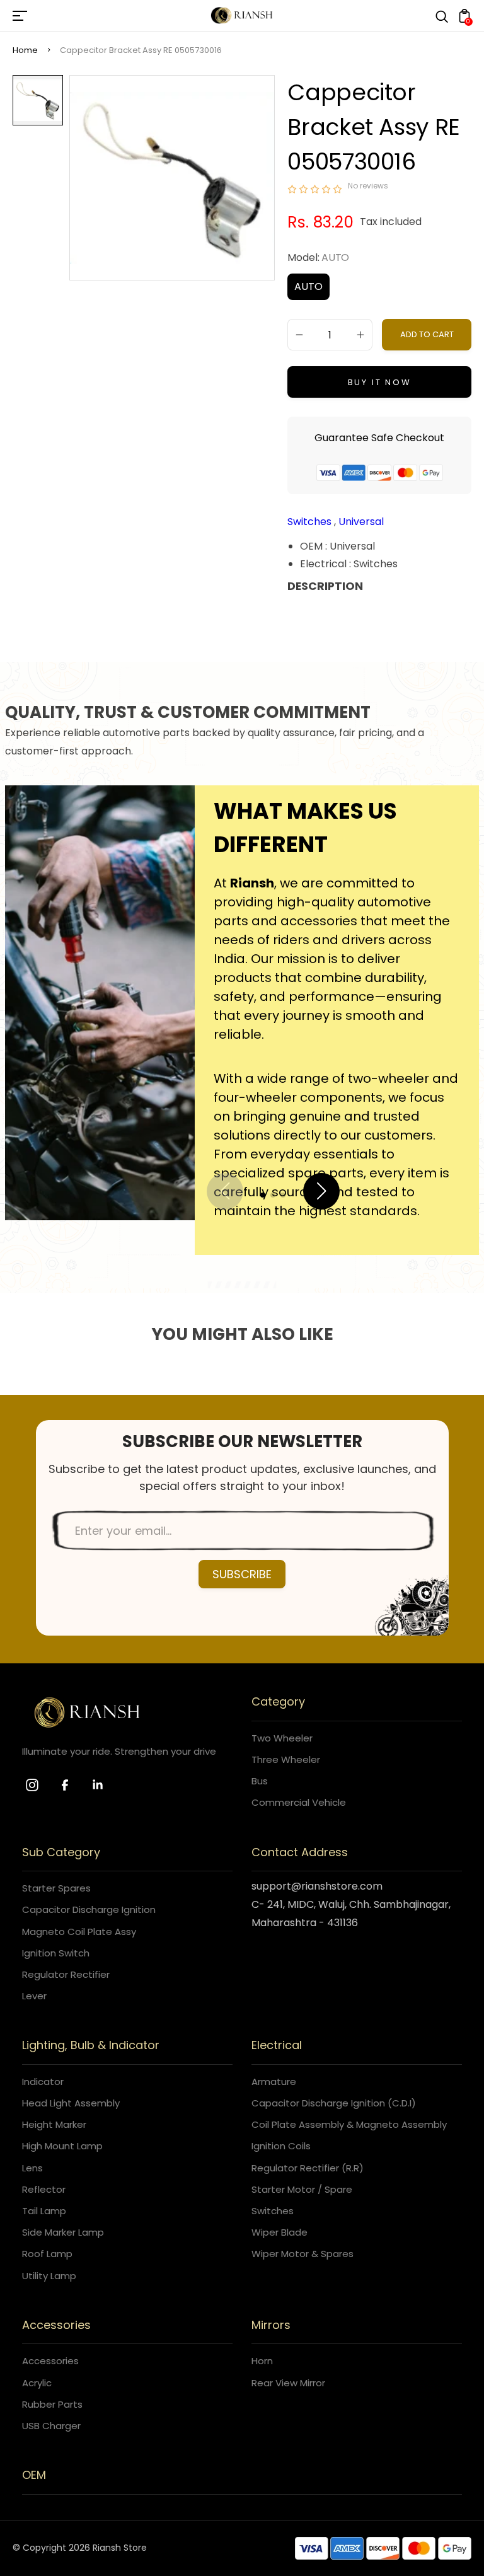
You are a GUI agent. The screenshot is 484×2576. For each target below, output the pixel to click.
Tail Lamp (44, 2211)
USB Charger (51, 2426)
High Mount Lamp (62, 2146)
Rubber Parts (52, 2404)
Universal (361, 522)
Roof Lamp (47, 2254)
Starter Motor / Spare (302, 2189)
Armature (274, 2082)
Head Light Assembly (71, 2103)
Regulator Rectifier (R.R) (308, 2168)
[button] (263, 1195)
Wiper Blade (279, 2232)
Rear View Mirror (288, 2383)
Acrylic (37, 2383)
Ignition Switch (56, 1953)
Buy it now (380, 382)
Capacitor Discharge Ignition (89, 1909)
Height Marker (54, 2124)
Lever (34, 1996)
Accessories (50, 2361)
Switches (311, 522)
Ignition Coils (281, 2146)
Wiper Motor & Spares (302, 2254)
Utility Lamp (49, 2276)
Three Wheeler (286, 1759)
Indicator (43, 2082)
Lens (32, 2168)
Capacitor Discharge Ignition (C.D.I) (334, 2103)
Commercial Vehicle (299, 1802)
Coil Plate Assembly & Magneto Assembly (349, 2124)
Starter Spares (56, 1888)
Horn (262, 2361)
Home (25, 50)
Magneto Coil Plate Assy (79, 1932)
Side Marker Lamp (63, 2232)
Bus (260, 1781)
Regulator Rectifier (66, 1974)
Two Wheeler (282, 1738)
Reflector (44, 2189)
